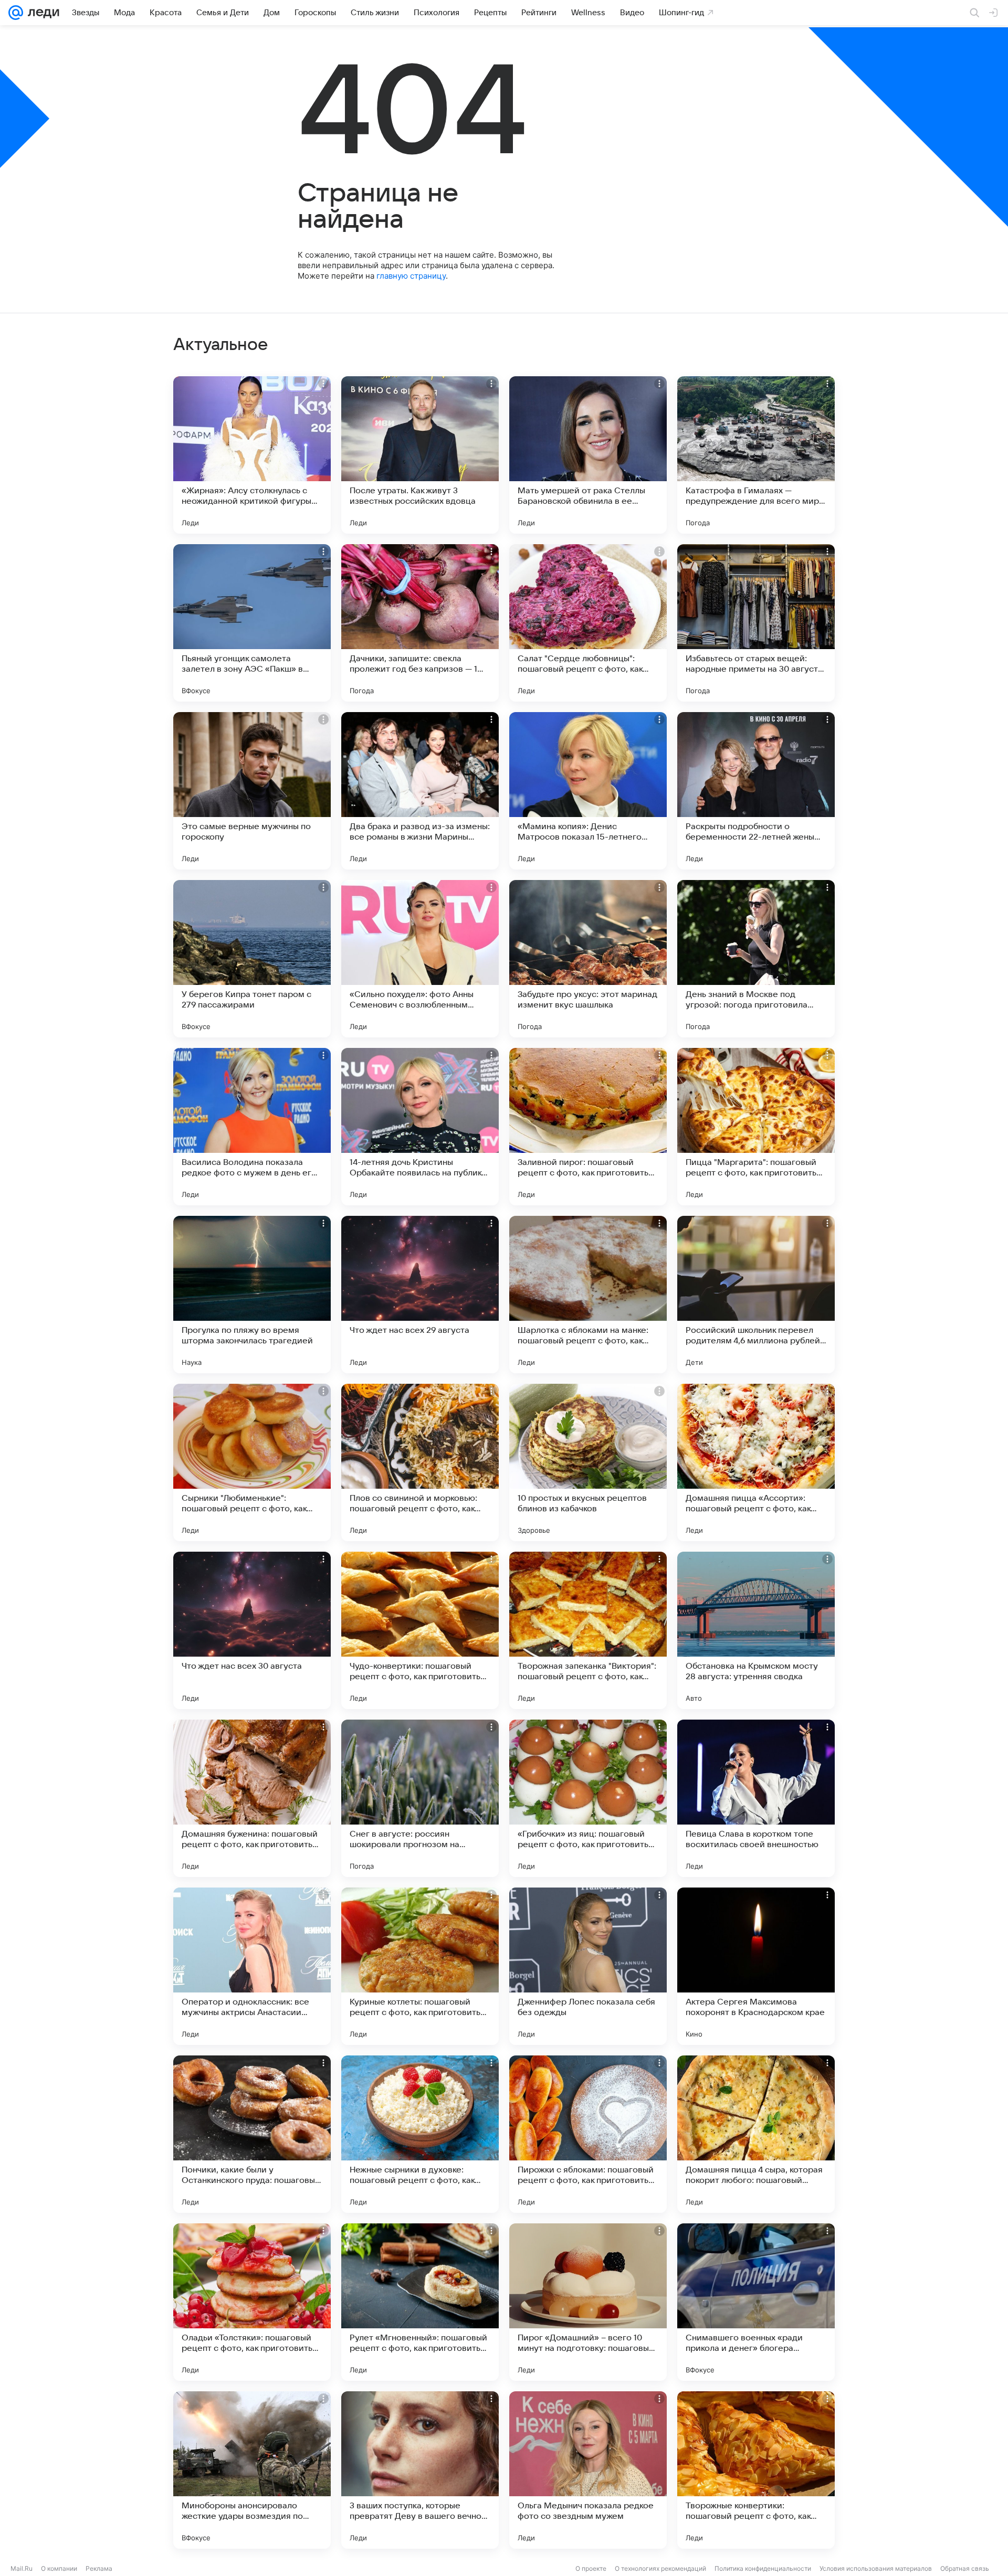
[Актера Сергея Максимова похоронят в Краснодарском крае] (756, 1966)
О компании (59, 2568)
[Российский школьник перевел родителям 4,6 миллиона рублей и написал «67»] (756, 1295)
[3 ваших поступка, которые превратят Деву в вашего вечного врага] (420, 2470)
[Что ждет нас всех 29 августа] (420, 1295)
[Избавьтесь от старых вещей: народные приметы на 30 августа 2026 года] (756, 623)
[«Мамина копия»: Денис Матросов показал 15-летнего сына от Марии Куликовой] (588, 791)
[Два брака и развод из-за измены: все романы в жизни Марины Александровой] (420, 791)
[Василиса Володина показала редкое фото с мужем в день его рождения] (252, 1127)
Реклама (99, 2568)
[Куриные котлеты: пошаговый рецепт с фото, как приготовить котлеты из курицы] (420, 1966)
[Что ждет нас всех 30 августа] (252, 1630)
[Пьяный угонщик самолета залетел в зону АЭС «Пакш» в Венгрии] (252, 623)
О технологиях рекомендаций (660, 2568)
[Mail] (16, 13)
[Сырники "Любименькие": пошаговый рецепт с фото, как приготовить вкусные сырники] (252, 1462)
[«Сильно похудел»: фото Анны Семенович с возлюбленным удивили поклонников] (420, 959)
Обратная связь (965, 2568)
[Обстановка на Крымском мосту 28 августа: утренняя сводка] (756, 1630)
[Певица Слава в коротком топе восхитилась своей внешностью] (756, 1798)
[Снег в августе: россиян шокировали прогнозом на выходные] (420, 1798)
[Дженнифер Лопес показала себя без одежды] (588, 1966)
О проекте (591, 2568)
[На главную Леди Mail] (41, 13)
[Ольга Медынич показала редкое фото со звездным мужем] (588, 2470)
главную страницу (411, 276)
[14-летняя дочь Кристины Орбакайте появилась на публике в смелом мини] (420, 1127)
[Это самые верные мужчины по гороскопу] (252, 791)
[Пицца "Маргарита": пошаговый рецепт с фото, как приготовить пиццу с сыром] (756, 1127)
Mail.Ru (22, 2568)
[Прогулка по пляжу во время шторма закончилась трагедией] (252, 1295)
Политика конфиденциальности (763, 2568)
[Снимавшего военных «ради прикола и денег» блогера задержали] (756, 2302)
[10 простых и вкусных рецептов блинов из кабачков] (588, 1462)
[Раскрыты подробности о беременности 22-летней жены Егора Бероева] (756, 791)
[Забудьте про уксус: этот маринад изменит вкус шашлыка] (588, 959)
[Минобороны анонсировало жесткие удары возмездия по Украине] (252, 2470)
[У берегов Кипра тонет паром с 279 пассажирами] (252, 959)
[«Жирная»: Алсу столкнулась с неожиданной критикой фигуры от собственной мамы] (252, 455)
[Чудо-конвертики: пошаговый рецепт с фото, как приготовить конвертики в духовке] (420, 1630)
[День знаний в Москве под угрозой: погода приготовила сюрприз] (756, 959)
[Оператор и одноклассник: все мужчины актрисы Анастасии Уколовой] (252, 1966)
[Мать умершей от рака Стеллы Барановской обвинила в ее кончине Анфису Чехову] (588, 455)
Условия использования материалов (876, 2568)
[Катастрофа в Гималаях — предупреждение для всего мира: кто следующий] (756, 455)
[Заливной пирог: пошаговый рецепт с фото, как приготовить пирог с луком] (588, 1127)
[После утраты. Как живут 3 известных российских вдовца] (420, 455)
